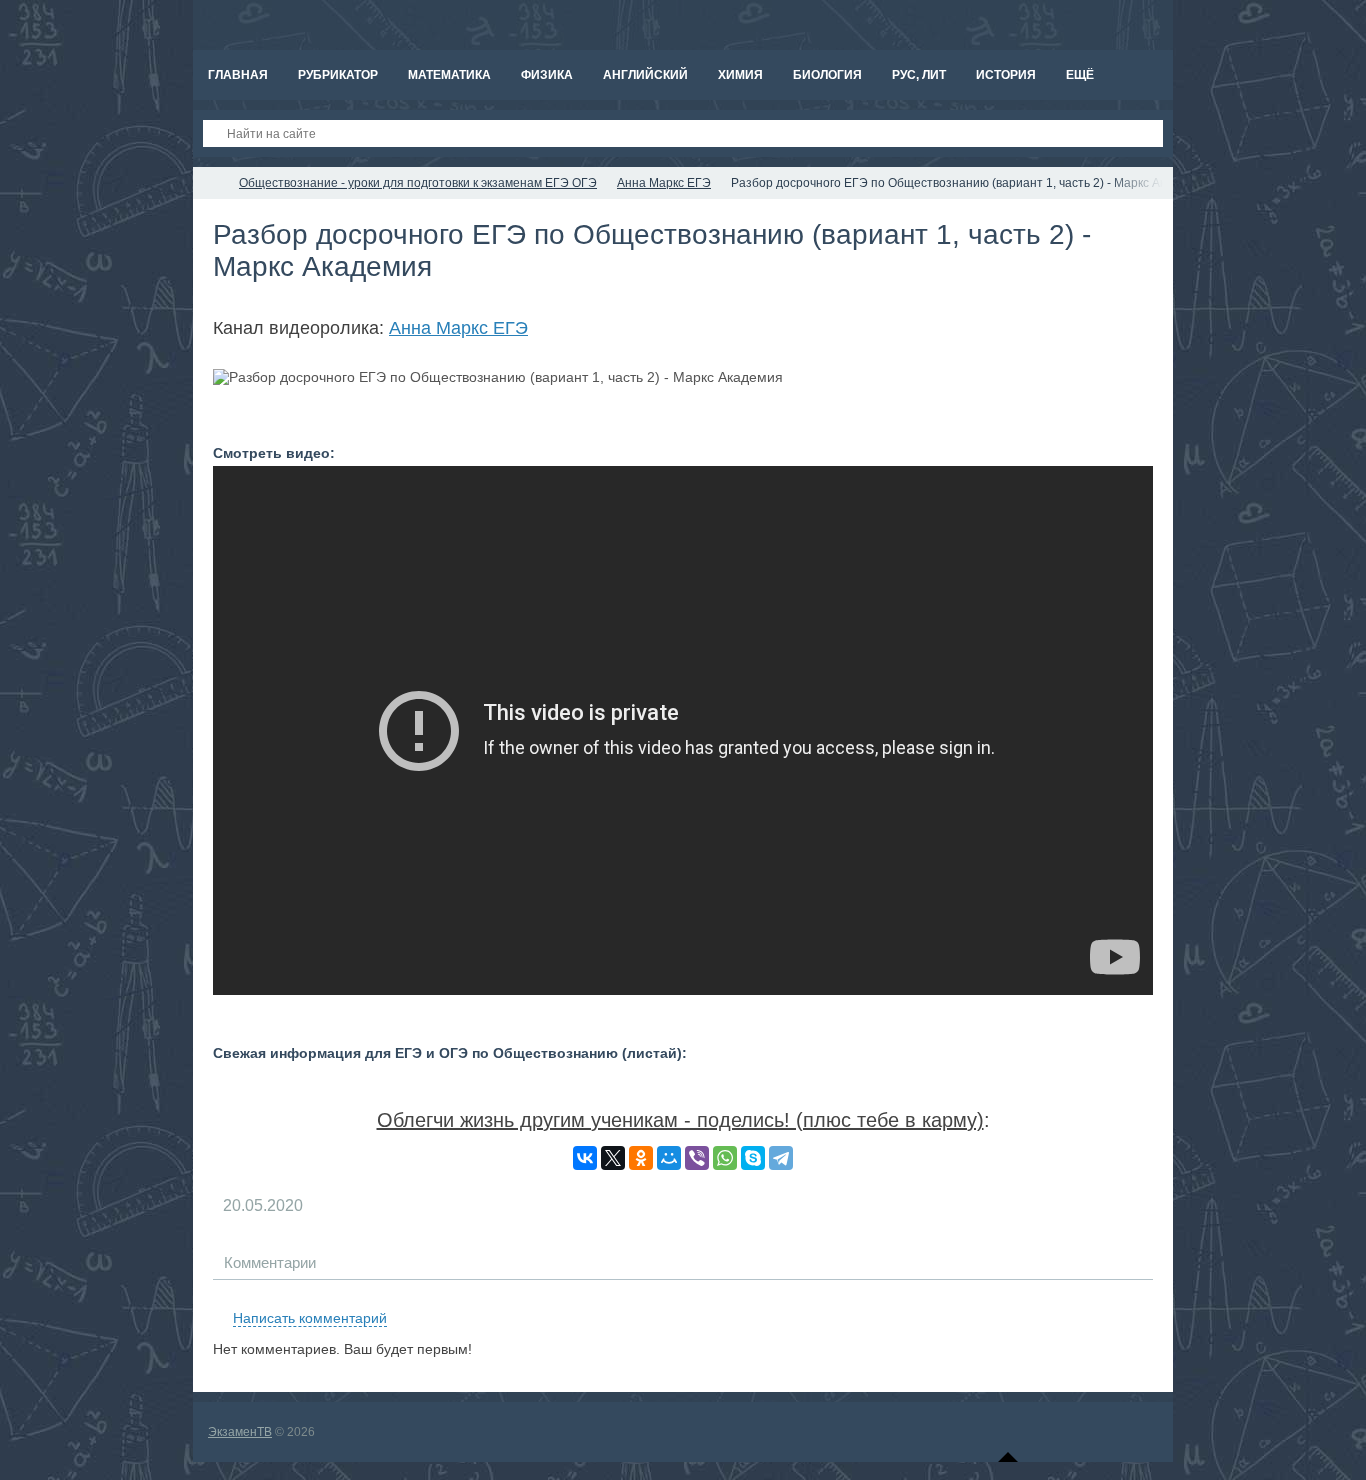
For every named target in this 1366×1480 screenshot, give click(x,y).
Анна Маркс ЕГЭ (458, 328)
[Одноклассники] (641, 1158)
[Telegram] (781, 1158)
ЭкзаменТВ (240, 1432)
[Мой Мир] (669, 1158)
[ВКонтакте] (585, 1158)
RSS (1145, 1295)
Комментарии (270, 1262)
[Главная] (211, 183)
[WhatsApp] (725, 1158)
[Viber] (697, 1158)
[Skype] (753, 1158)
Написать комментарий (310, 1318)
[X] (613, 1158)
